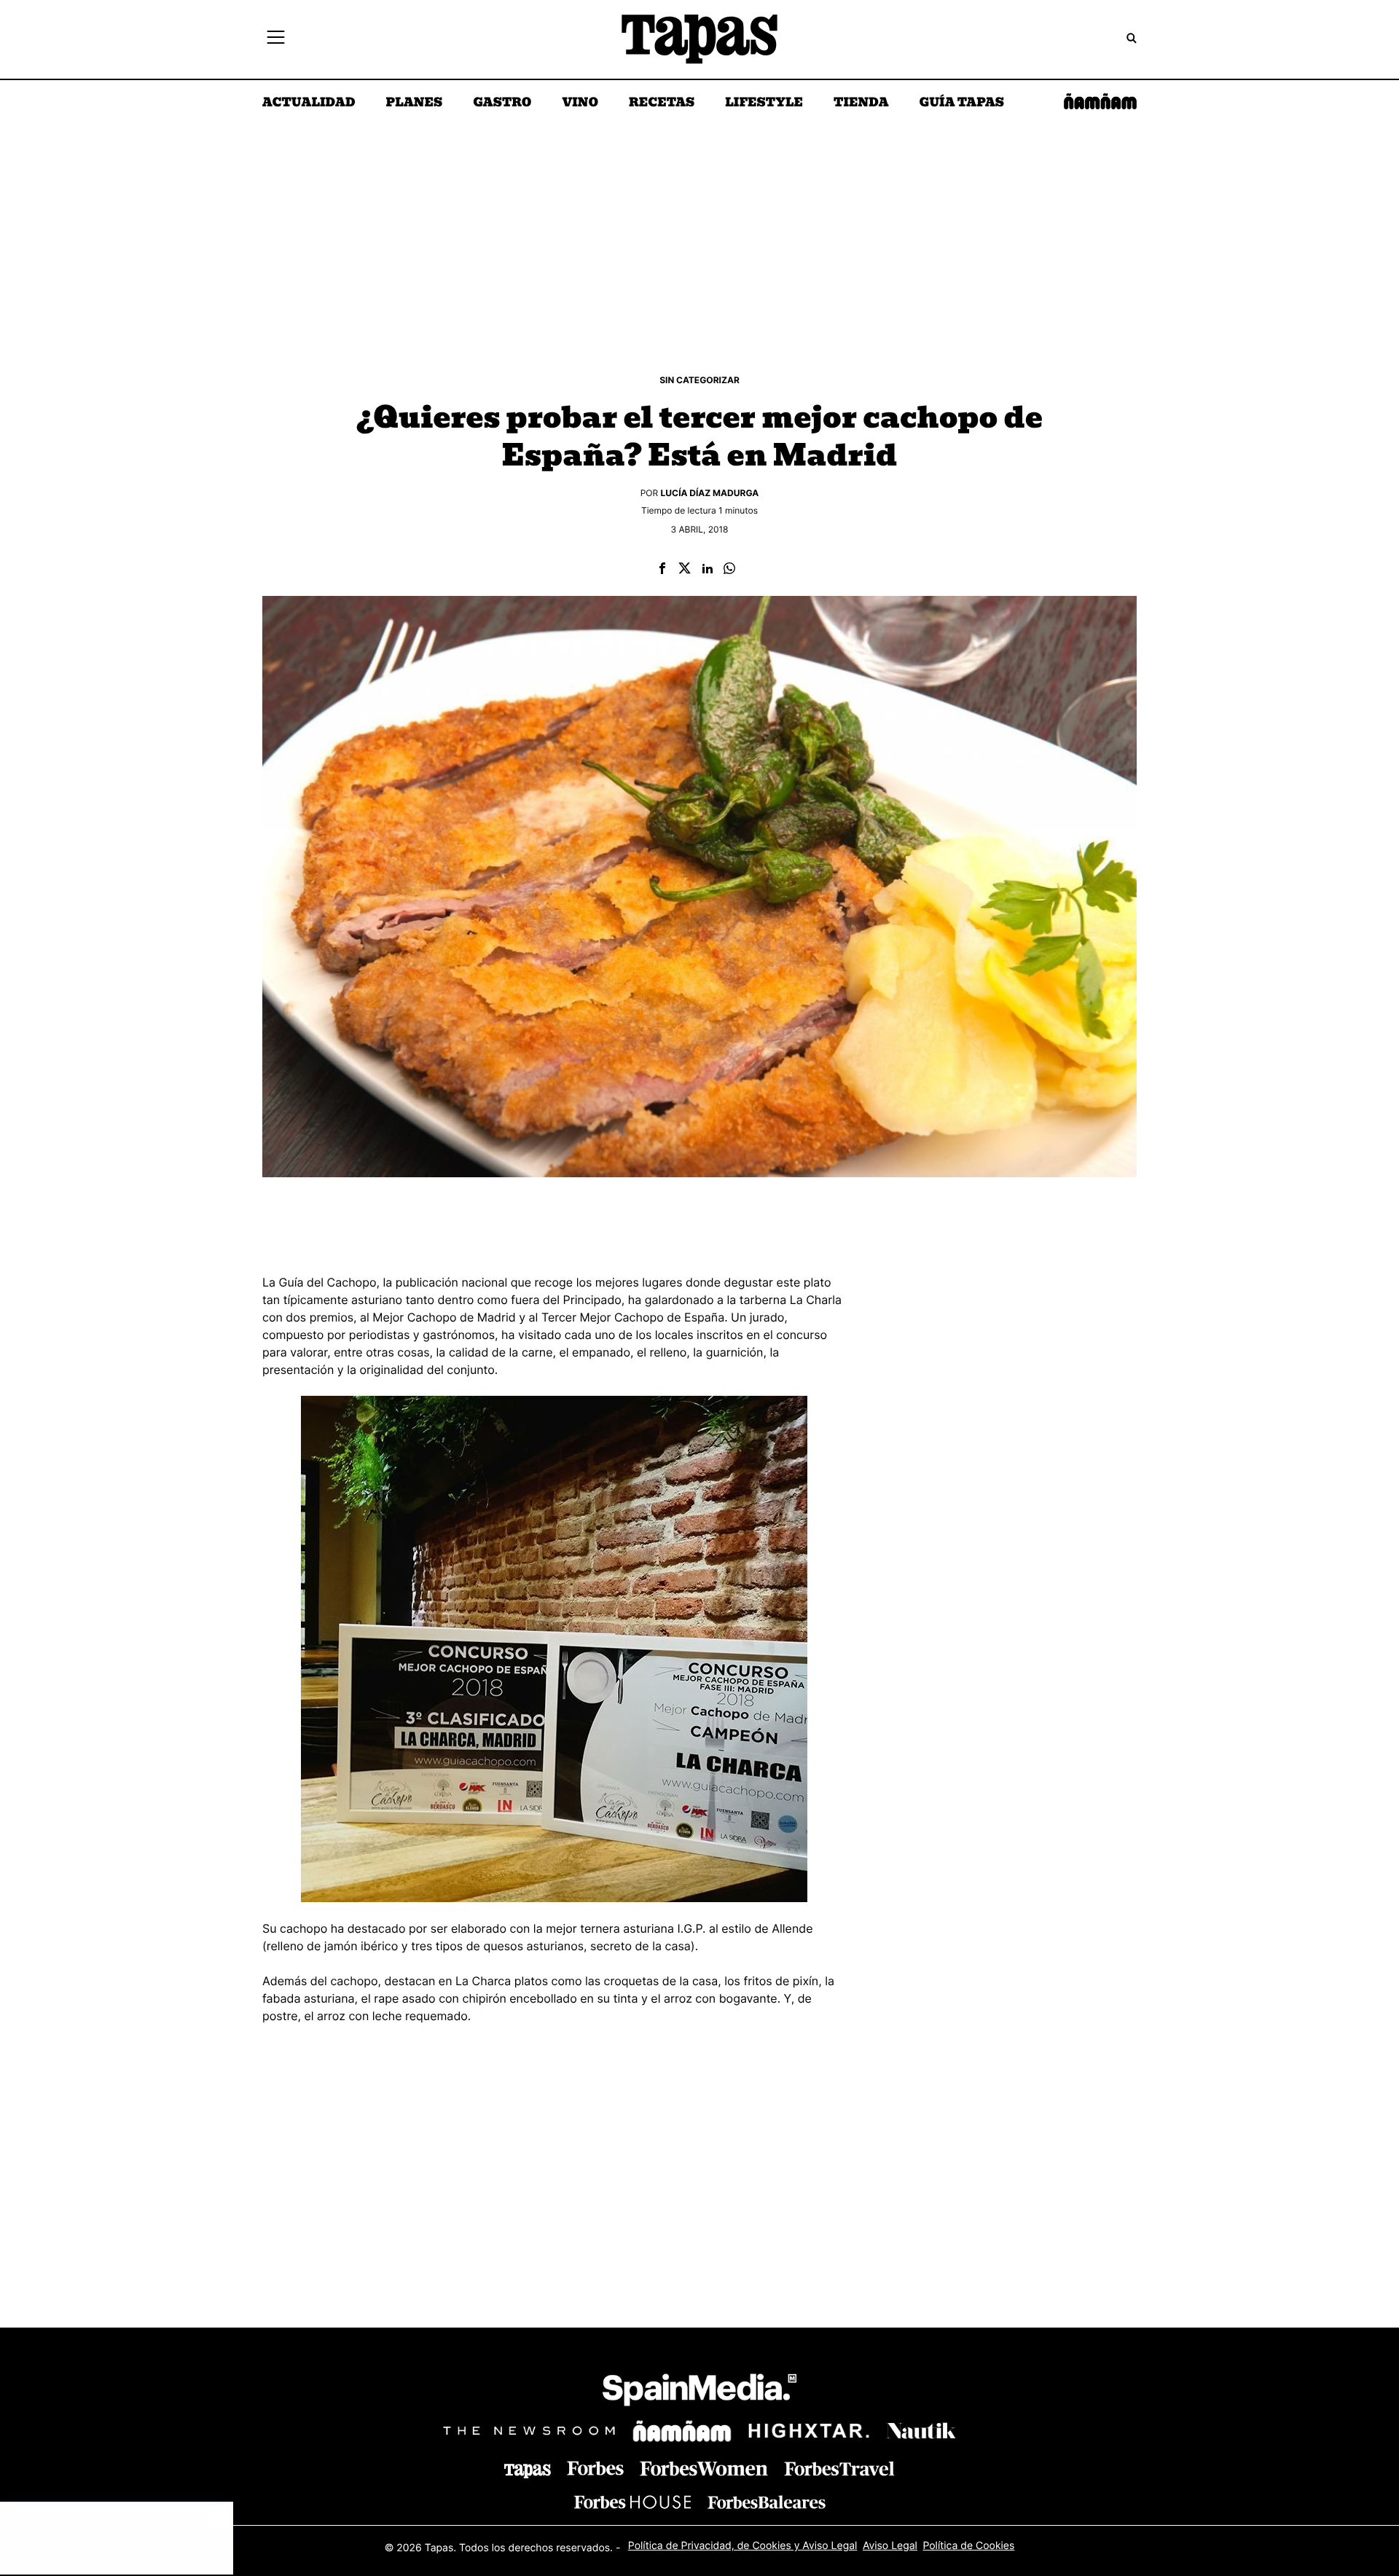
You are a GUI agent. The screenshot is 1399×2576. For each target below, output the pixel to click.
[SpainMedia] (699, 2392)
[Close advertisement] (219, 2516)
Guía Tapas (961, 103)
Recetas (662, 103)
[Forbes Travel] (704, 2469)
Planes (415, 103)
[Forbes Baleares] (767, 2502)
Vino (580, 103)
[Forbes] (595, 2469)
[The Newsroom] (529, 2431)
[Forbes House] (632, 2502)
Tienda (861, 103)
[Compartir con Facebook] (662, 569)
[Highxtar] (809, 2431)
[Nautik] (921, 2431)
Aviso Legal (890, 2546)
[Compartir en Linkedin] (708, 569)
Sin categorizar (699, 380)
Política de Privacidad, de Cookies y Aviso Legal (743, 2546)
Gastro (502, 103)
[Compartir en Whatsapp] (729, 569)
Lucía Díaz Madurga (710, 493)
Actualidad (309, 103)
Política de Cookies (968, 2546)
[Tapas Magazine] (528, 2471)
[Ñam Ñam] (682, 2431)
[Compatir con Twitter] (685, 569)
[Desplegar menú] (276, 39)
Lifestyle (764, 103)
